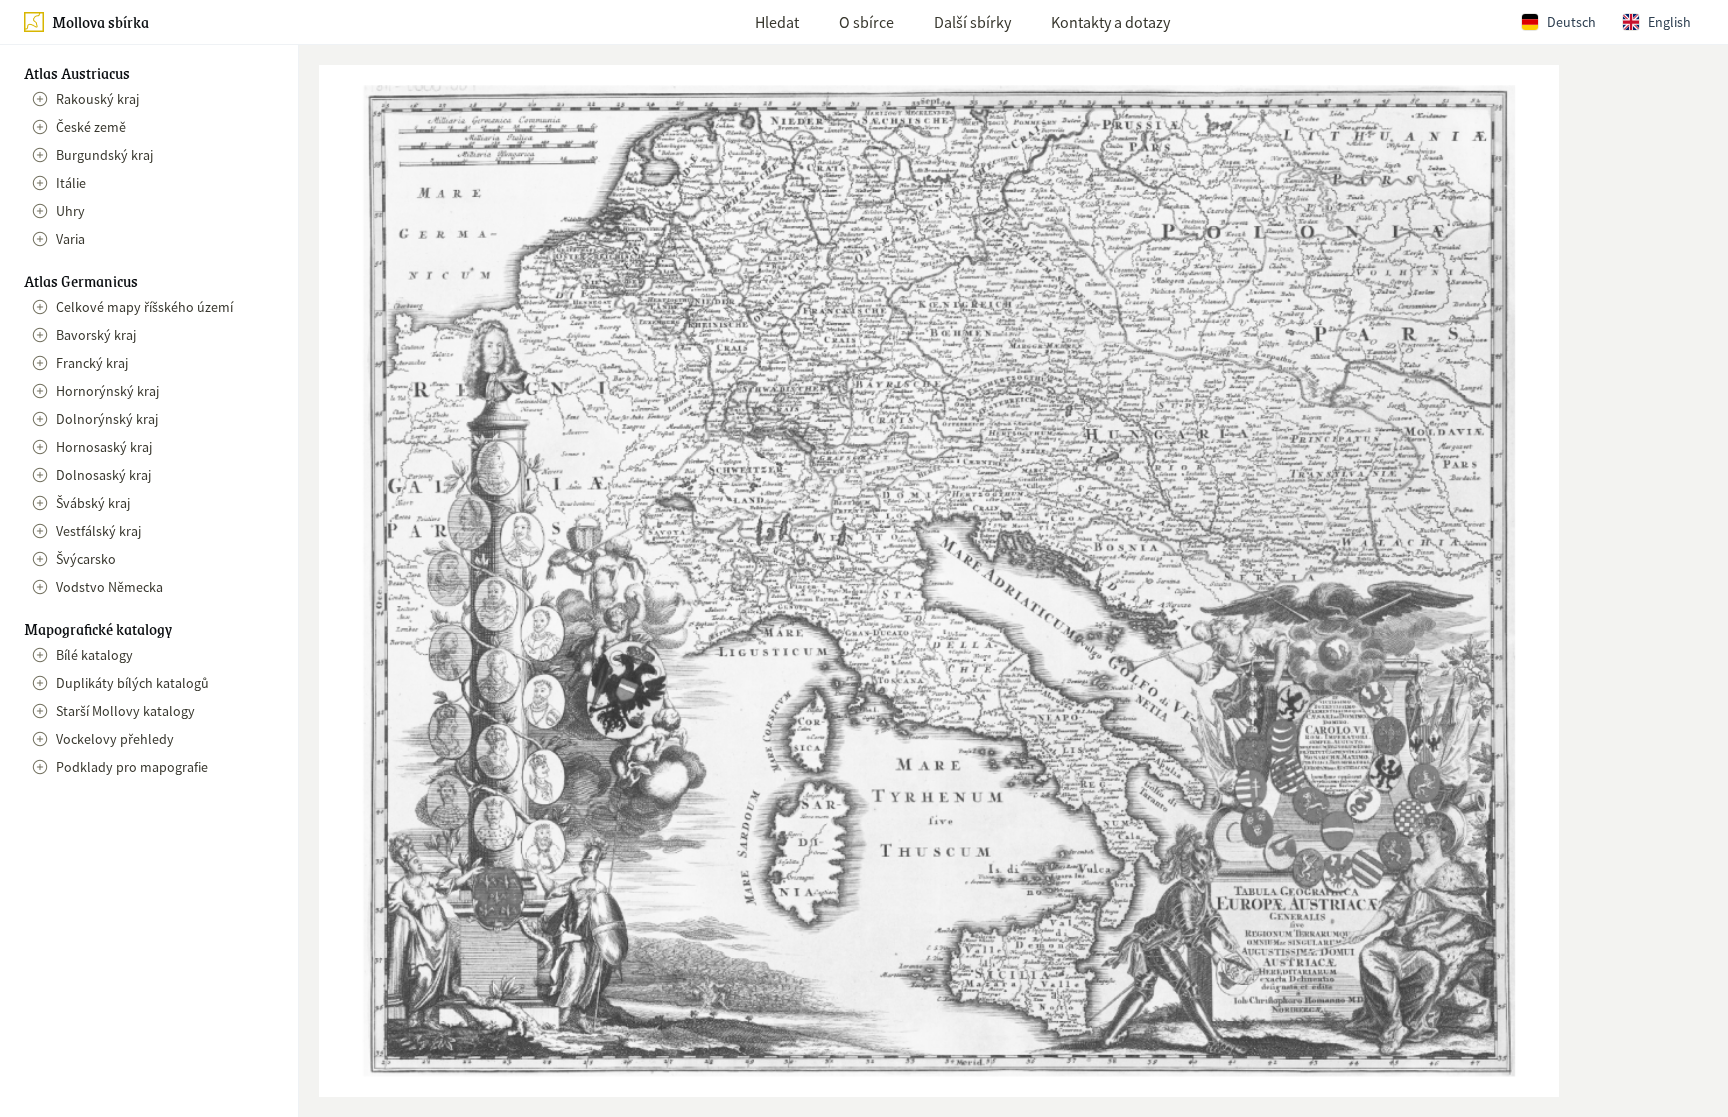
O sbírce (866, 22)
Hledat (777, 22)
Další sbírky (972, 22)
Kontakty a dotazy (1110, 22)
